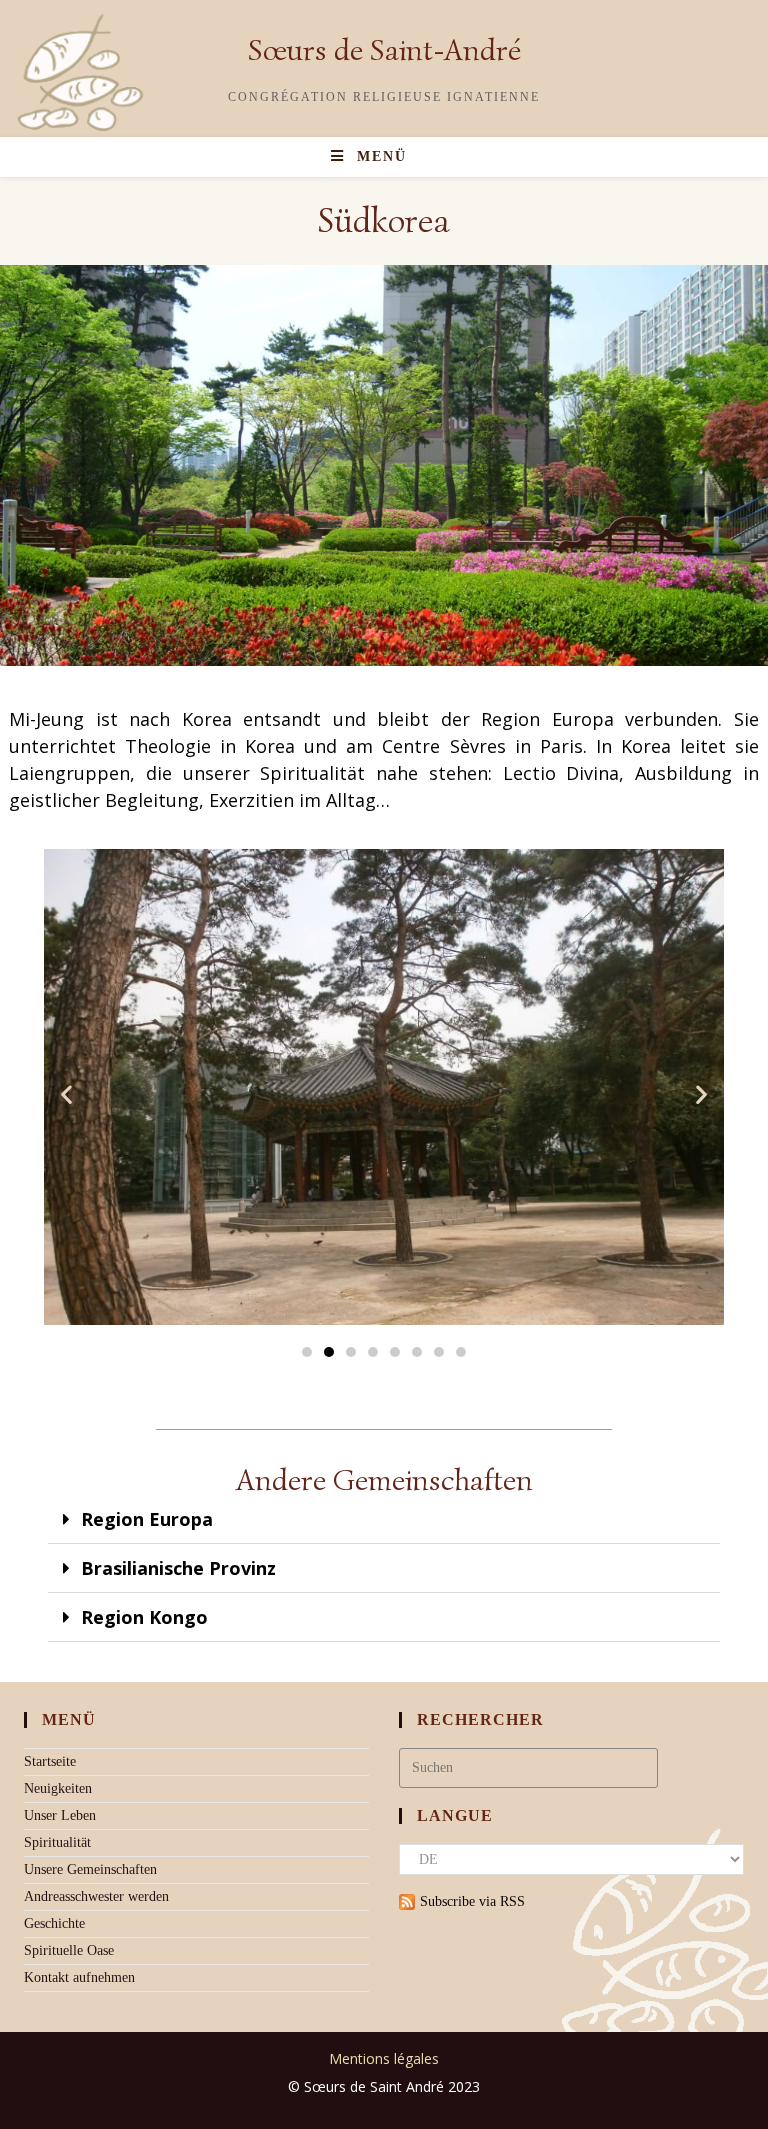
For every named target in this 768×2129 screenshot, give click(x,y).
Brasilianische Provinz (178, 1568)
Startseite (50, 1761)
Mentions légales (384, 2058)
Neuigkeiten (58, 1788)
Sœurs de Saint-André (384, 50)
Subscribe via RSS (472, 1901)
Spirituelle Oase (69, 1950)
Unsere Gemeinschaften (90, 1869)
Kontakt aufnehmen (79, 1977)
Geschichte (54, 1923)
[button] (66, 1093)
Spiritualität (57, 1842)
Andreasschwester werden (96, 1896)
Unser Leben (60, 1815)
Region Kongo (144, 1617)
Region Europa (147, 1519)
